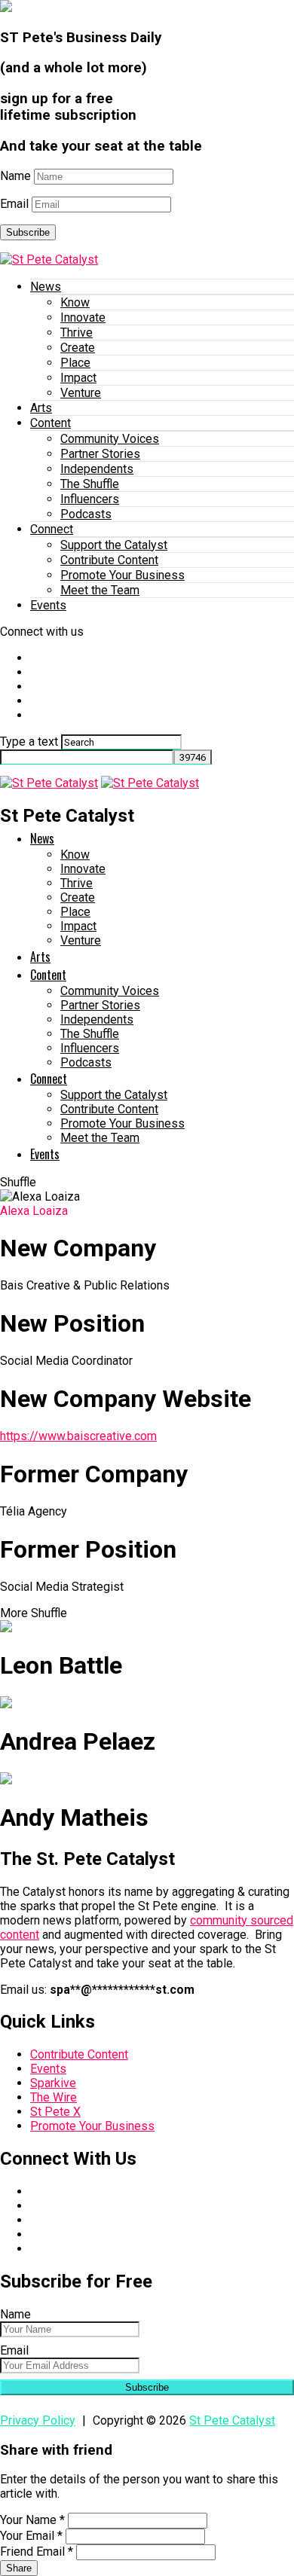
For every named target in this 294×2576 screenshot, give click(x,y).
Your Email (31, 2536)
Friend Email (37, 2552)
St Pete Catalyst (232, 2420)
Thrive (77, 333)
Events (48, 605)
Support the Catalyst (114, 545)
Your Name (32, 2520)
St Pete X (55, 2112)
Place (75, 363)
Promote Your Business (122, 575)
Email (14, 204)
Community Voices (110, 439)
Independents (97, 469)
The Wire (54, 2097)
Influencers (90, 499)
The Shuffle (90, 484)
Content (51, 423)
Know (75, 302)
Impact (78, 378)
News (46, 287)
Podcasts (86, 514)
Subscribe (28, 232)
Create (78, 348)
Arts (41, 408)
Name (15, 176)
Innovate (83, 317)
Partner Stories (100, 454)
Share (19, 2568)
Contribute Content (109, 560)
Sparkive (53, 2083)
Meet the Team (100, 590)
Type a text (29, 742)
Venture (81, 393)
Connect (52, 529)
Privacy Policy (38, 2420)
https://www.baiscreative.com (78, 1436)
